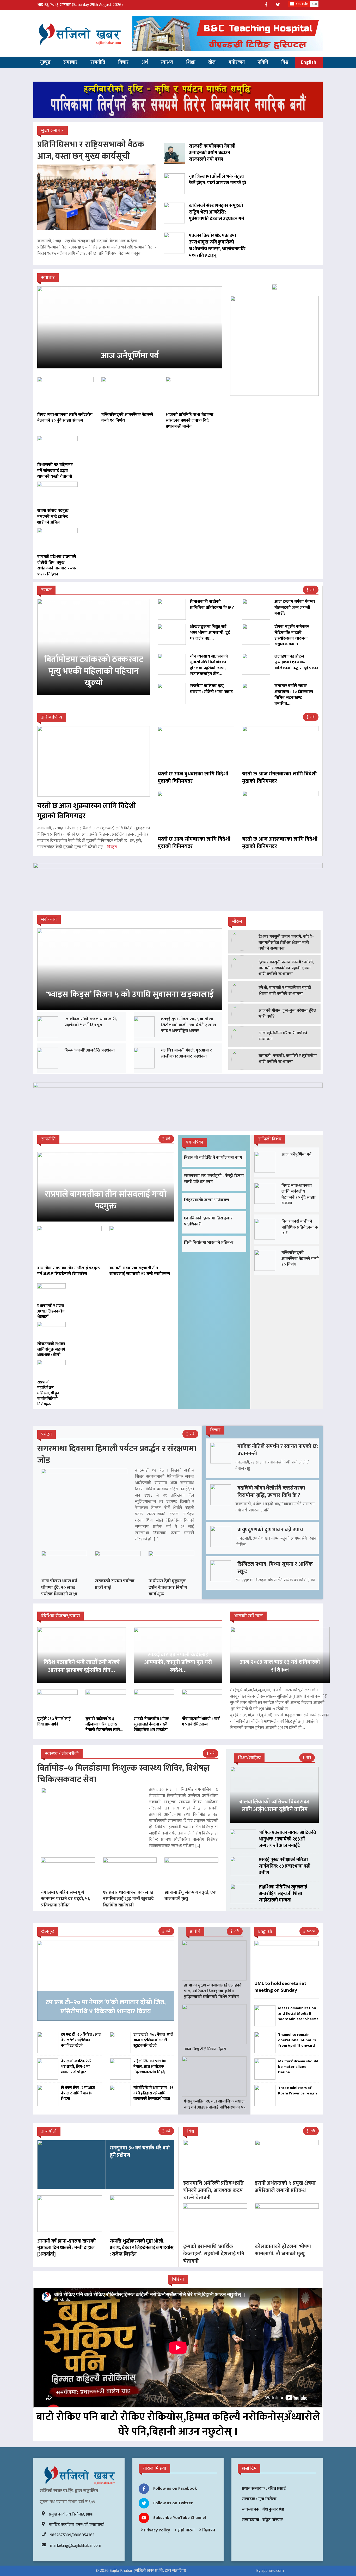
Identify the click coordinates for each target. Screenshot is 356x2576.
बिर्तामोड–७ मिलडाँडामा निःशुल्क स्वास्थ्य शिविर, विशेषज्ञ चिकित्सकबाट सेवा (123, 1774)
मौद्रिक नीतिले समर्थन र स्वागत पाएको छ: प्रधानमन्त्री (278, 1450)
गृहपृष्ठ (45, 62)
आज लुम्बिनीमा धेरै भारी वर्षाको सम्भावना (283, 1036)
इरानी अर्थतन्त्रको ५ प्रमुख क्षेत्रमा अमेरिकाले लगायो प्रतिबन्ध (285, 2187)
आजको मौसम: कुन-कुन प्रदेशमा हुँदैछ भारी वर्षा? (287, 1013)
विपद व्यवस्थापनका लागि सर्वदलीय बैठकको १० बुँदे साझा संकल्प (299, 1194)
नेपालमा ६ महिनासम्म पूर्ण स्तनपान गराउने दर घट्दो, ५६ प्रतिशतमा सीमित (66, 1899)
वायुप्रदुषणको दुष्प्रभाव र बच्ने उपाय (270, 1530)
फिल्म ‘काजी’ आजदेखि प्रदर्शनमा (90, 1050)
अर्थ (145, 62)
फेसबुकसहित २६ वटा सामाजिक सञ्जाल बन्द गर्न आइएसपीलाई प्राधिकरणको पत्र (215, 2104)
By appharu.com (270, 2571)
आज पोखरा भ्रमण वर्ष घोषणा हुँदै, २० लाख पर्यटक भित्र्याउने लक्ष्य (59, 1587)
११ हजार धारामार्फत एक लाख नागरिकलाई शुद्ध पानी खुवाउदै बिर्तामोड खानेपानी (128, 1899)
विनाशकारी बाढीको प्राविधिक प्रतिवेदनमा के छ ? (300, 1227)
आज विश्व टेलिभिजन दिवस (205, 2049)
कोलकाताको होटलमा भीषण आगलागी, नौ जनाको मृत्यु (283, 2250)
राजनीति (98, 62)
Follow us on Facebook (175, 2489)
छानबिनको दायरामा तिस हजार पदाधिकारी (208, 1221)
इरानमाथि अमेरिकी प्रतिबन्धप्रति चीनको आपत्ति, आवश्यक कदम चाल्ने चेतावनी (213, 2190)
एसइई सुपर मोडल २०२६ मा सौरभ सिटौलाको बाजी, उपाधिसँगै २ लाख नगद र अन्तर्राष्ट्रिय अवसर (188, 1025)
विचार (123, 62)
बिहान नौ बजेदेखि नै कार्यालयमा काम (213, 1158)
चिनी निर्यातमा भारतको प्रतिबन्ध (209, 1243)
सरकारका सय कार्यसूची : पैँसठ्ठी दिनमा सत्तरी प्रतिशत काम (214, 1179)
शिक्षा (191, 62)
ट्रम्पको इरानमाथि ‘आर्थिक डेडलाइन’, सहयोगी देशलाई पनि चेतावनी (214, 2254)
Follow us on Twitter (173, 2503)
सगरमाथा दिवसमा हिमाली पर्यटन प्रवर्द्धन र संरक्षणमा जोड (117, 1455)
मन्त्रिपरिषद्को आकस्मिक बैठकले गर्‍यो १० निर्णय (300, 1259)
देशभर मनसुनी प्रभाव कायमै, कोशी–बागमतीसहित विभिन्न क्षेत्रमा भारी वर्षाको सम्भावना (286, 943)
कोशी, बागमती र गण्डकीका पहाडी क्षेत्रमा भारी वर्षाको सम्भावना (285, 991)
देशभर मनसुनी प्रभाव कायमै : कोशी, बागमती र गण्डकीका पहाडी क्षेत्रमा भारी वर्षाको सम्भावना (286, 968)
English (309, 62)
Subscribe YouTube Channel (180, 2518)
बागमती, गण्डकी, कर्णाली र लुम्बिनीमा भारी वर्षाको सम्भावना (288, 1059)
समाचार (70, 62)
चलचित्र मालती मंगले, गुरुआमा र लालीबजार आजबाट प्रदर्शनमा (186, 1053)
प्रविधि (263, 62)
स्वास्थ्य (167, 62)
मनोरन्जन (237, 62)
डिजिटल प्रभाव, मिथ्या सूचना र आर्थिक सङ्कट (275, 1568)
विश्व (285, 62)
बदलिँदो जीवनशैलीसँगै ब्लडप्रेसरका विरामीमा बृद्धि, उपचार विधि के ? (271, 1492)
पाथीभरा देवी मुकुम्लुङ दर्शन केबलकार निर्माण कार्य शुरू (168, 1587)
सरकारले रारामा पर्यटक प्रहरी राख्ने (115, 1584)
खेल (212, 62)
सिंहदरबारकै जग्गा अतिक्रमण (207, 1200)
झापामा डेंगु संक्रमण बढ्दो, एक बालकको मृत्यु (191, 1895)
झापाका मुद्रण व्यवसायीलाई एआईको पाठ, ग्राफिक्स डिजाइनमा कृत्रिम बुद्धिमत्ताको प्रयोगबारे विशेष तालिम (213, 1991)
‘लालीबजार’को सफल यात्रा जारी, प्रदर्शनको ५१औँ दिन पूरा (91, 1022)
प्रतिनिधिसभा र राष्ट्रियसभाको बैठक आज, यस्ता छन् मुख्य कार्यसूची (91, 150)
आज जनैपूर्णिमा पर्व (296, 1154)
